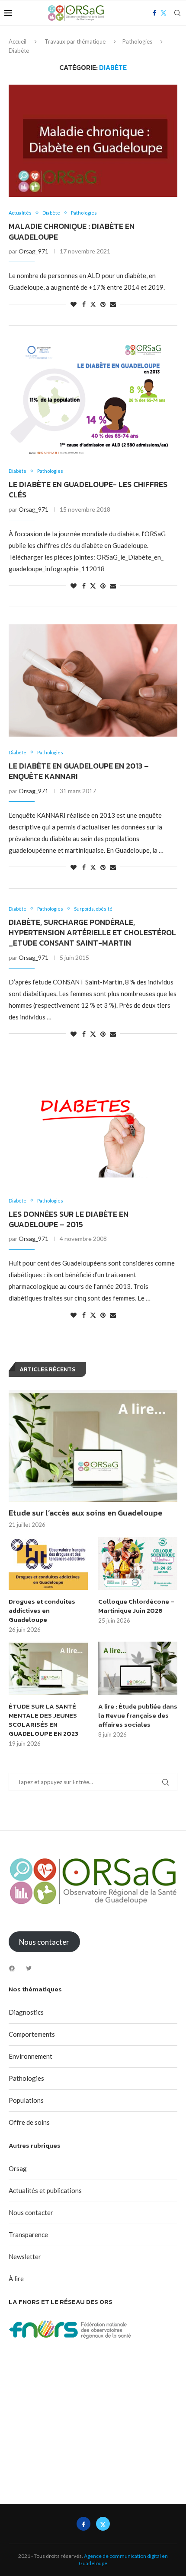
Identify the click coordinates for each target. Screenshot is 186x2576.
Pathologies (137, 41)
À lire (16, 2279)
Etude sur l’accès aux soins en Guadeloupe (85, 1513)
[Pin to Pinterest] (103, 304)
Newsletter (25, 2256)
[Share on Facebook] (84, 304)
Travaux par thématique (75, 41)
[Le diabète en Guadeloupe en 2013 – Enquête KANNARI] (93, 680)
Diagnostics (26, 2012)
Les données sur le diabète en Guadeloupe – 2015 (69, 1219)
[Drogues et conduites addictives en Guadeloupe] (48, 1563)
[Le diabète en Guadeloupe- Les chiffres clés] (93, 399)
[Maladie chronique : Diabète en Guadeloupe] (93, 141)
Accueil (18, 41)
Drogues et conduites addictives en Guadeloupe (42, 1610)
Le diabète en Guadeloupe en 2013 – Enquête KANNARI (79, 771)
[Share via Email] (113, 304)
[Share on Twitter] (93, 304)
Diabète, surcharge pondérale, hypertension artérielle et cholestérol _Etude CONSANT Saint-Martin (92, 933)
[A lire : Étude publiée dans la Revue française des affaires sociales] (138, 1668)
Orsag (18, 2168)
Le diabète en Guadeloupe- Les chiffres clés (88, 489)
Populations (26, 2100)
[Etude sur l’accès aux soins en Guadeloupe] (93, 1446)
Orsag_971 (34, 251)
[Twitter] (29, 1968)
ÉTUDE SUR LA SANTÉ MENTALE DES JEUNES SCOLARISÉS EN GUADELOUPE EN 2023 (43, 1720)
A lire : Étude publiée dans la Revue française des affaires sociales (138, 1715)
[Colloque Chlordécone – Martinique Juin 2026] (138, 1563)
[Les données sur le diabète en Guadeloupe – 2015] (93, 1129)
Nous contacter (31, 2212)
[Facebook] (12, 1968)
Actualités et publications (45, 2190)
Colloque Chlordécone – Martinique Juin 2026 (136, 1606)
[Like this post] (74, 304)
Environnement (30, 2056)
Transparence (28, 2234)
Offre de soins (29, 2122)
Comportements (32, 2034)
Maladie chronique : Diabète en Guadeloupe (72, 231)
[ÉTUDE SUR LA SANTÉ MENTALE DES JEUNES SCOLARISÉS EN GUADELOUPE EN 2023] (48, 1668)
